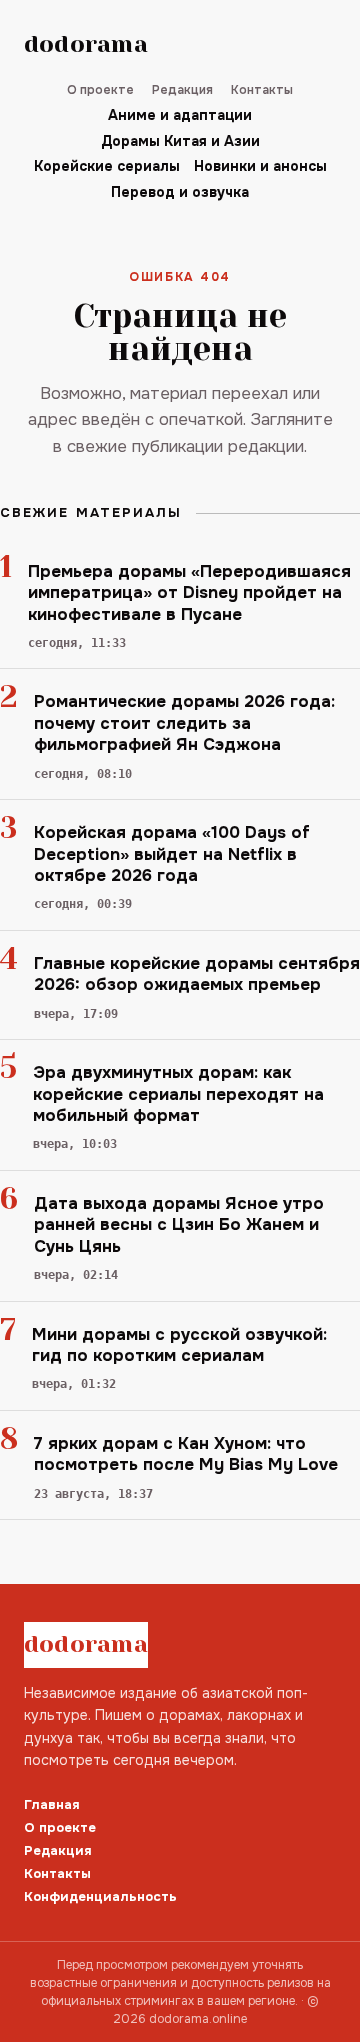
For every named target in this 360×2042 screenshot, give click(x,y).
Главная (52, 1804)
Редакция (182, 90)
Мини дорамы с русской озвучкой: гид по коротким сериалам (179, 1345)
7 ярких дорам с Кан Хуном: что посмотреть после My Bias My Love (186, 1454)
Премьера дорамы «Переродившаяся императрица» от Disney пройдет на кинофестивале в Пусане (189, 593)
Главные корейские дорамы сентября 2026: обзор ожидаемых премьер (197, 974)
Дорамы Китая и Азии (180, 141)
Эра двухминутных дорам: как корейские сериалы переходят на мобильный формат (178, 1094)
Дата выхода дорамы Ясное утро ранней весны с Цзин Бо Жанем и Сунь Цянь (179, 1225)
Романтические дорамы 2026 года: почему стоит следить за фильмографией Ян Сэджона (184, 723)
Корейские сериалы (107, 166)
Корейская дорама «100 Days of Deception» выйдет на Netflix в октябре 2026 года (172, 854)
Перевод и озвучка (180, 192)
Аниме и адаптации (180, 115)
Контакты (262, 90)
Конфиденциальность (100, 1896)
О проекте (100, 90)
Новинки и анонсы (260, 166)
